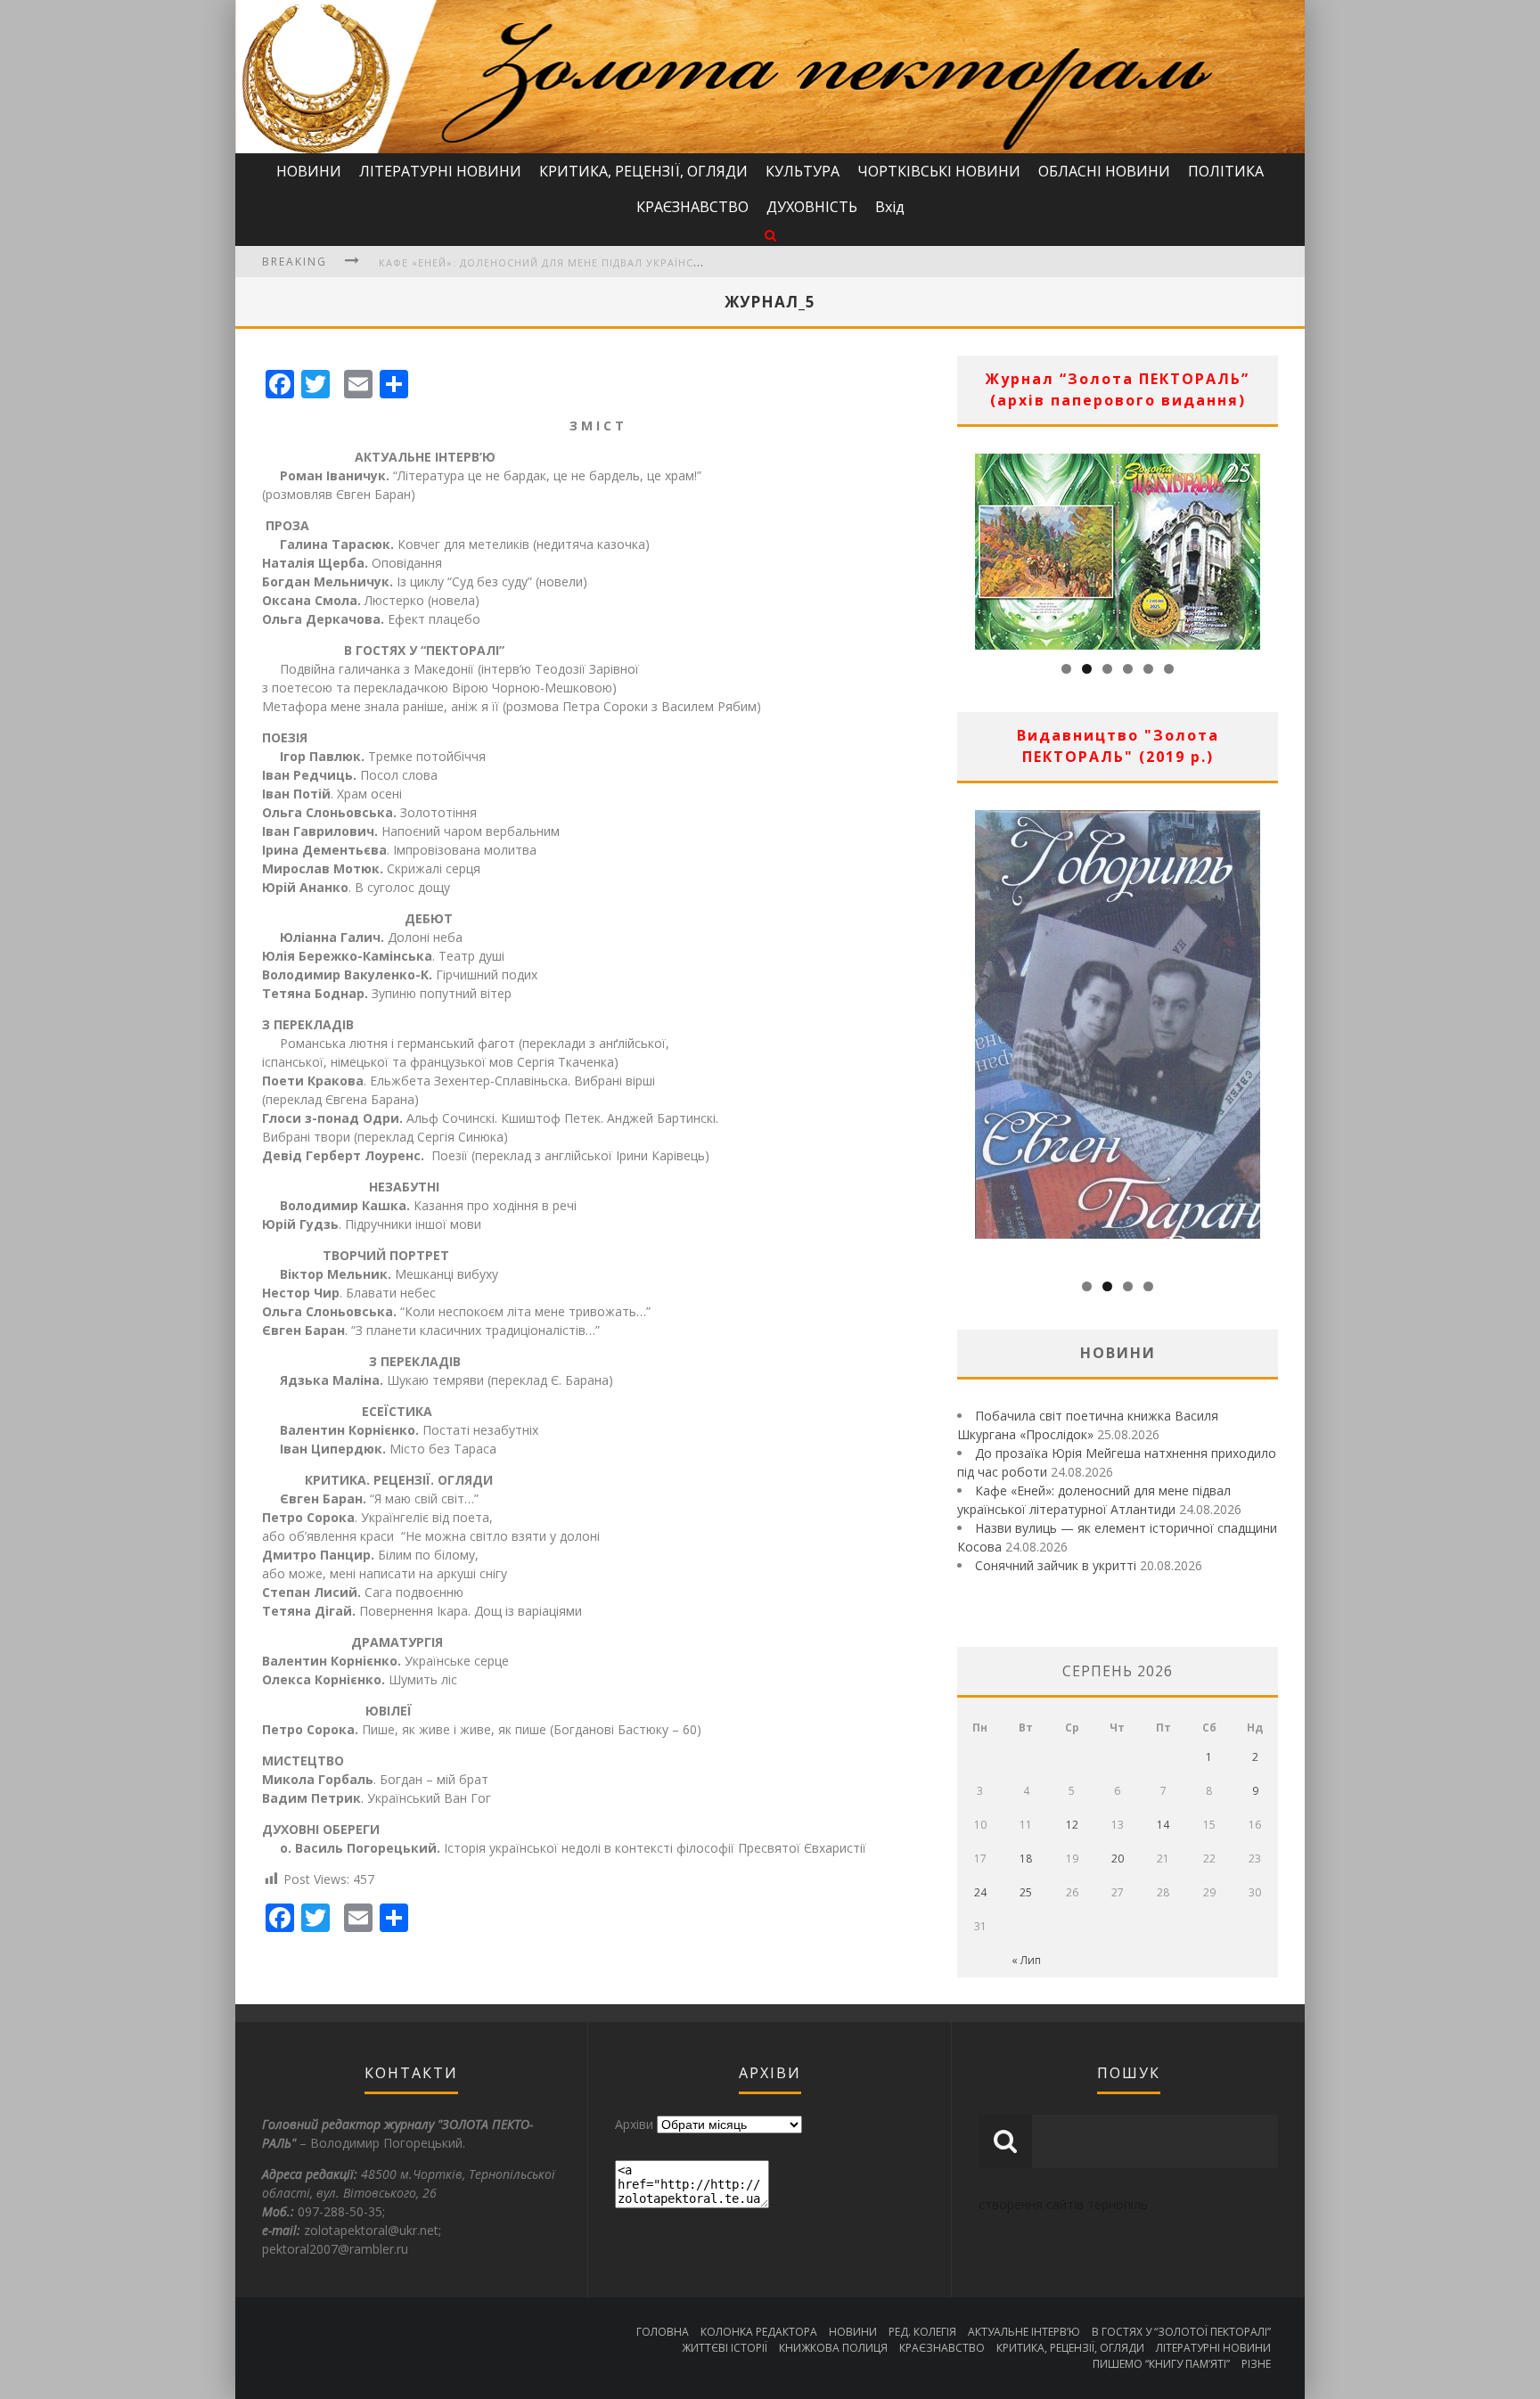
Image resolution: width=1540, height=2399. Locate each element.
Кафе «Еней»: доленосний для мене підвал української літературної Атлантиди (627, 262)
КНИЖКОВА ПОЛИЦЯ (833, 2348)
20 (1118, 1859)
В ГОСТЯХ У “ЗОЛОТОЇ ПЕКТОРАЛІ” (1181, 2332)
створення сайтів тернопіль (1063, 2204)
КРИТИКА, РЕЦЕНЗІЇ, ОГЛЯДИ (643, 171)
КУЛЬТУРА (803, 171)
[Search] (770, 235)
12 (1072, 1825)
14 (1163, 1825)
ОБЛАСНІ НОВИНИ (1104, 171)
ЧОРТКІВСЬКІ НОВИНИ (939, 171)
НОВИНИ (309, 171)
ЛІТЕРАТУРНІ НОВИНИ (440, 171)
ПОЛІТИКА (1226, 171)
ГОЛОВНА (663, 2332)
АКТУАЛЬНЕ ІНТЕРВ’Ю (1024, 2332)
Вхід (890, 207)
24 (980, 1892)
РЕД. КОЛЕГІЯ (922, 2332)
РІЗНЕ (1256, 2364)
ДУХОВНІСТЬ (812, 207)
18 (1026, 1859)
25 (1026, 1892)
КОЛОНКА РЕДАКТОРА (759, 2332)
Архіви (634, 2124)
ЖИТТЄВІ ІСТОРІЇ (725, 2348)
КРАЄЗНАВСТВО (692, 207)
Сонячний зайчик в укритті (1056, 1565)
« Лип (1026, 1960)
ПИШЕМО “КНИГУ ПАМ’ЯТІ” (1161, 2364)
